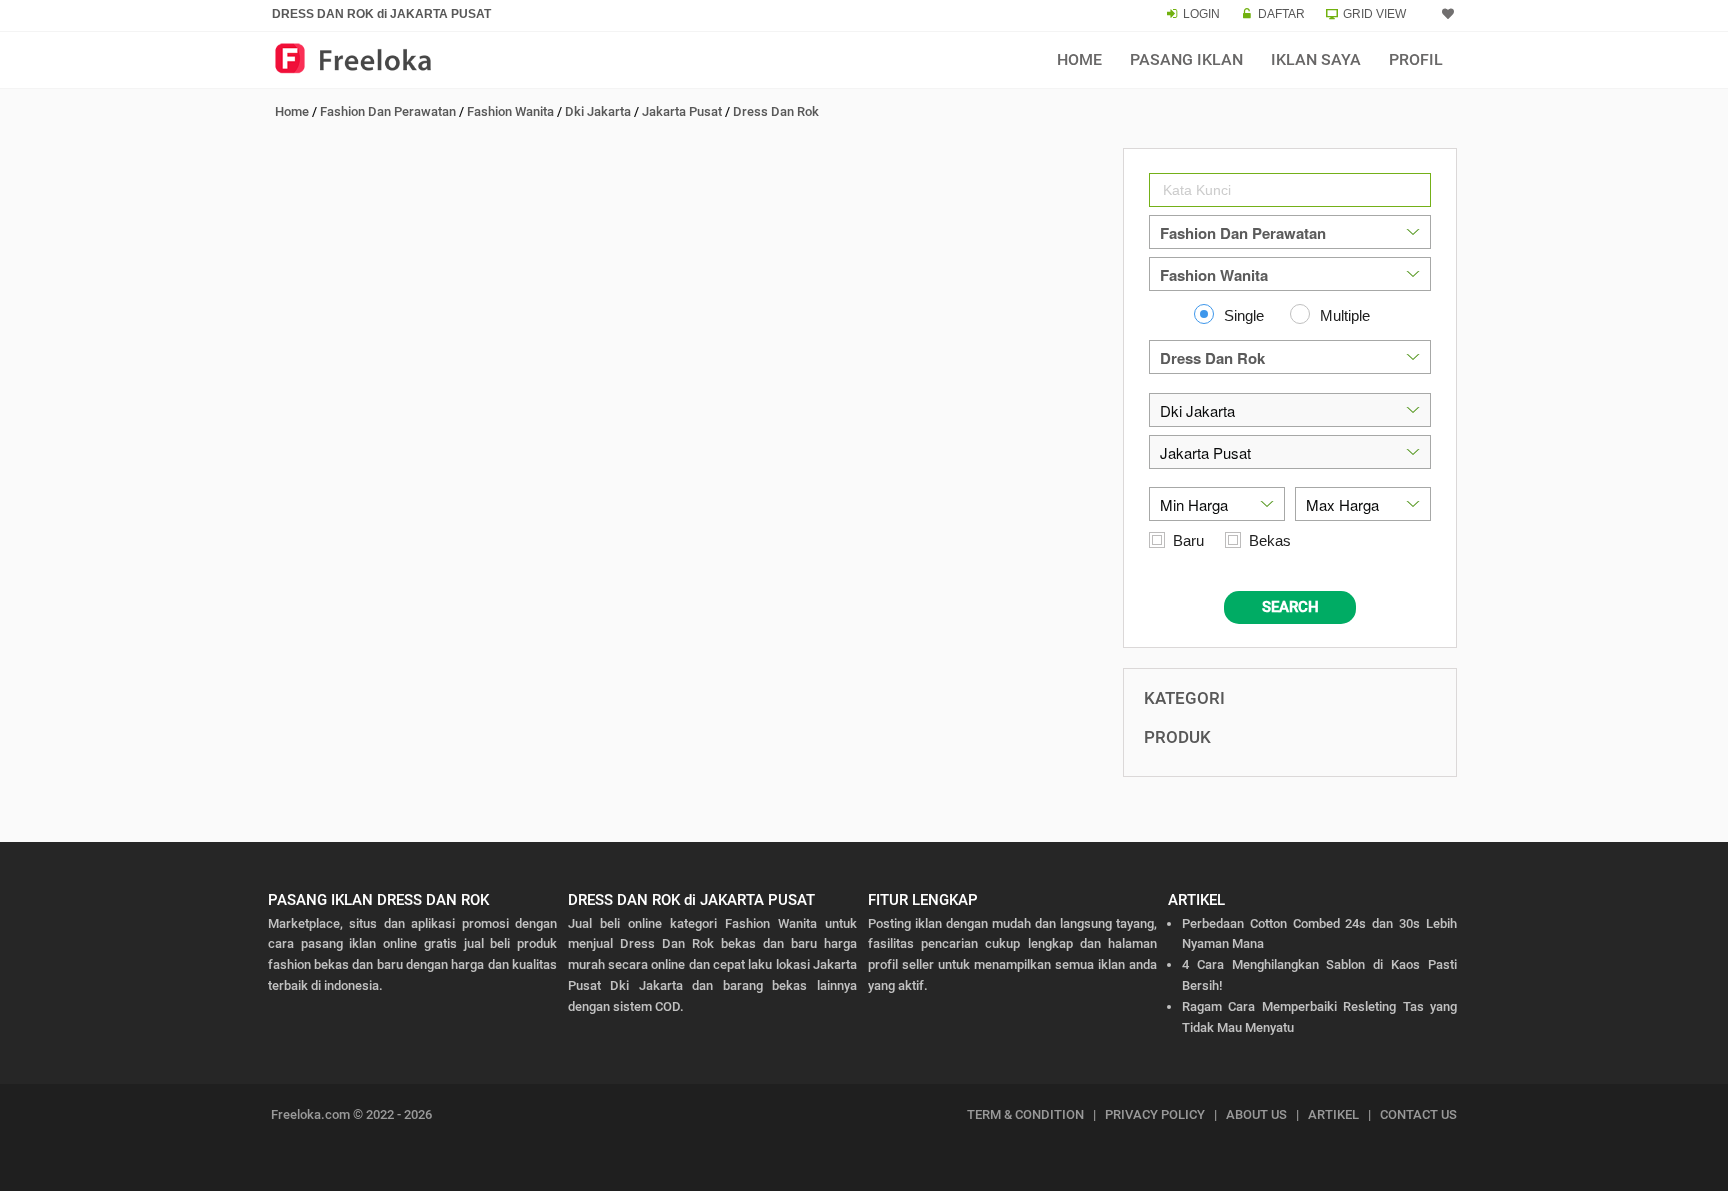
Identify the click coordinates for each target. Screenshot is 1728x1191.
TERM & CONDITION (1025, 1114)
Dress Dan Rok (776, 111)
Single (1244, 315)
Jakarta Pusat (682, 111)
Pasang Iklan (1186, 59)
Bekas (1270, 540)
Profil (1416, 59)
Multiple (1345, 315)
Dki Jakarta (598, 111)
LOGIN (1201, 14)
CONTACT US (1418, 1114)
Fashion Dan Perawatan (388, 111)
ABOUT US (1256, 1114)
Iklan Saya (1316, 59)
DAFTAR (1281, 14)
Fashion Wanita (510, 111)
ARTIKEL (1333, 1114)
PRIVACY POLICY (1155, 1114)
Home (1079, 59)
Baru (1188, 540)
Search (1290, 607)
